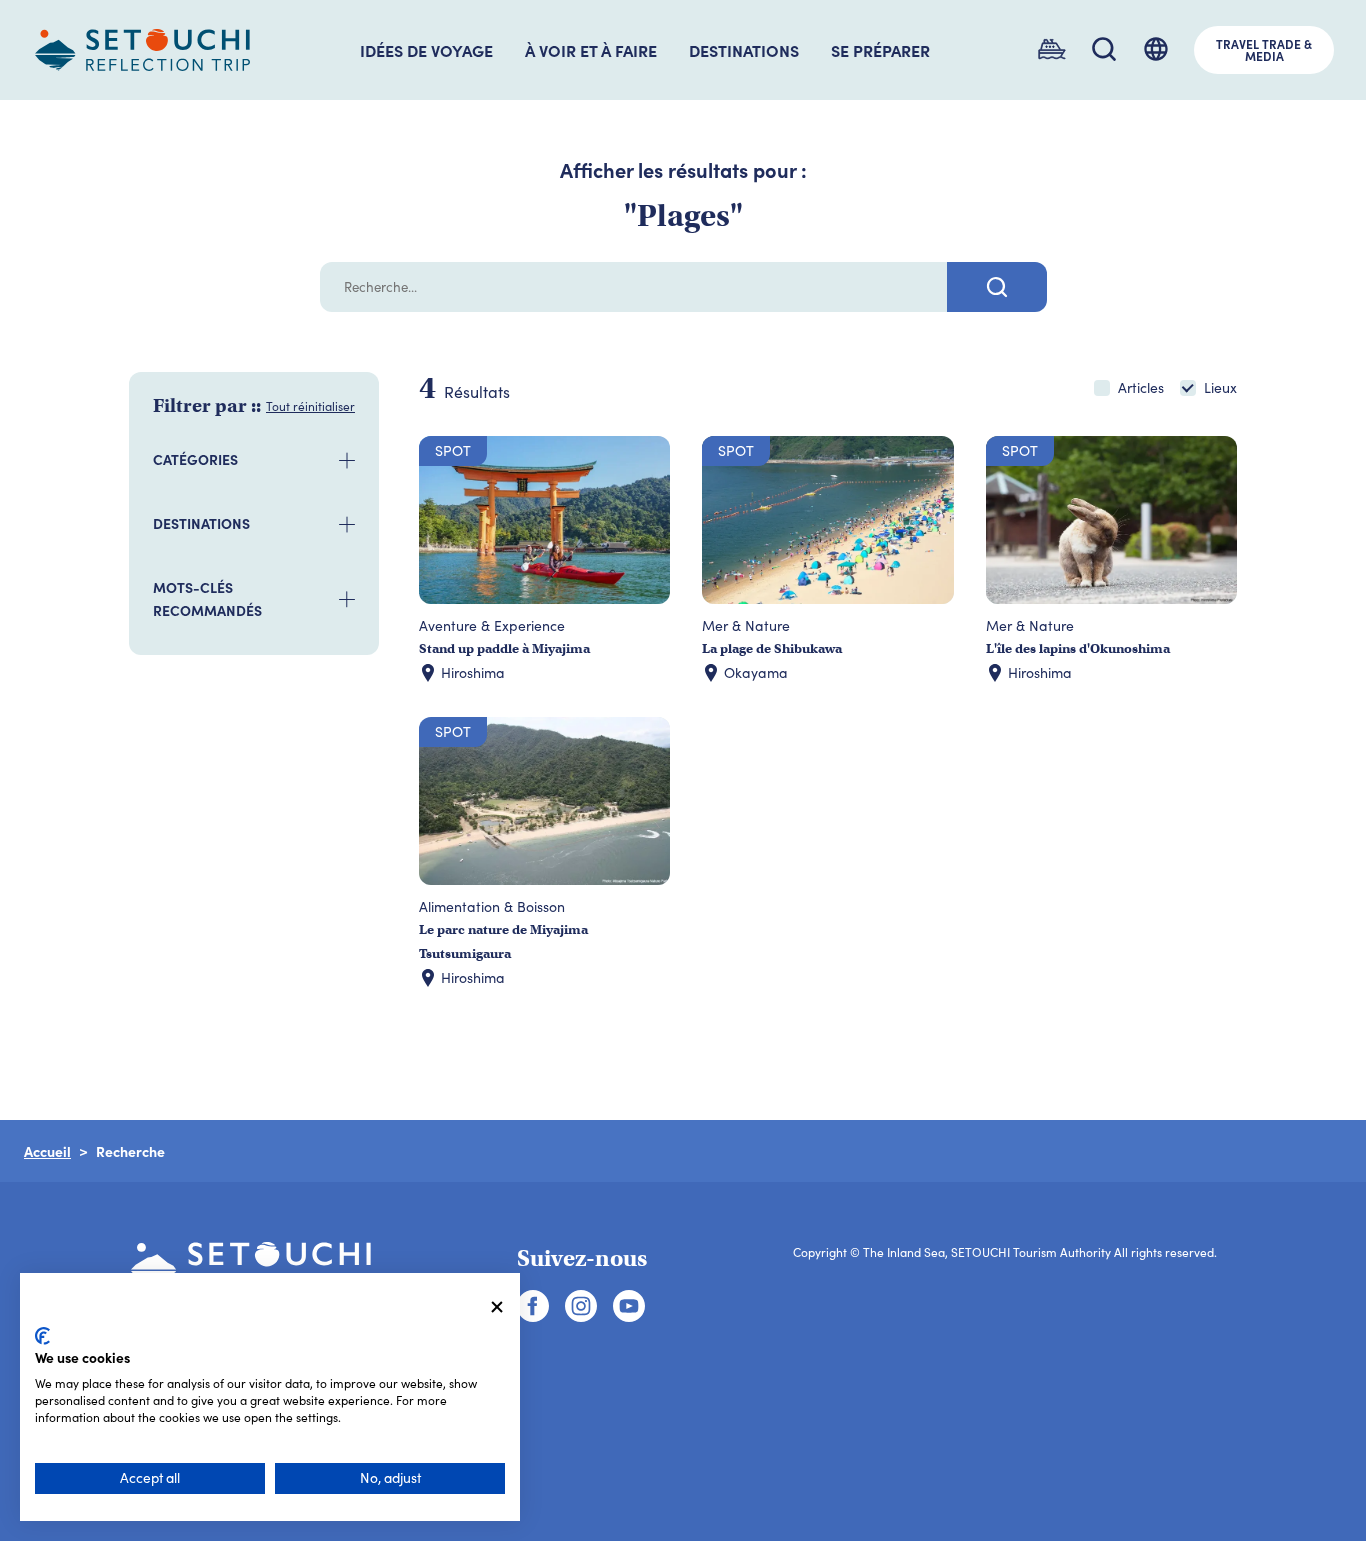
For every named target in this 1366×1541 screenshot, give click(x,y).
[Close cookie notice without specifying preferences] (497, 1307)
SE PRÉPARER (880, 50)
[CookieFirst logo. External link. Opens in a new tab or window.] (42, 1336)
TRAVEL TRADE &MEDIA (1264, 50)
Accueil (47, 1151)
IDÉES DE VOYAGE (426, 50)
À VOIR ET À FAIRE (591, 50)
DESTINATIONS (744, 50)
